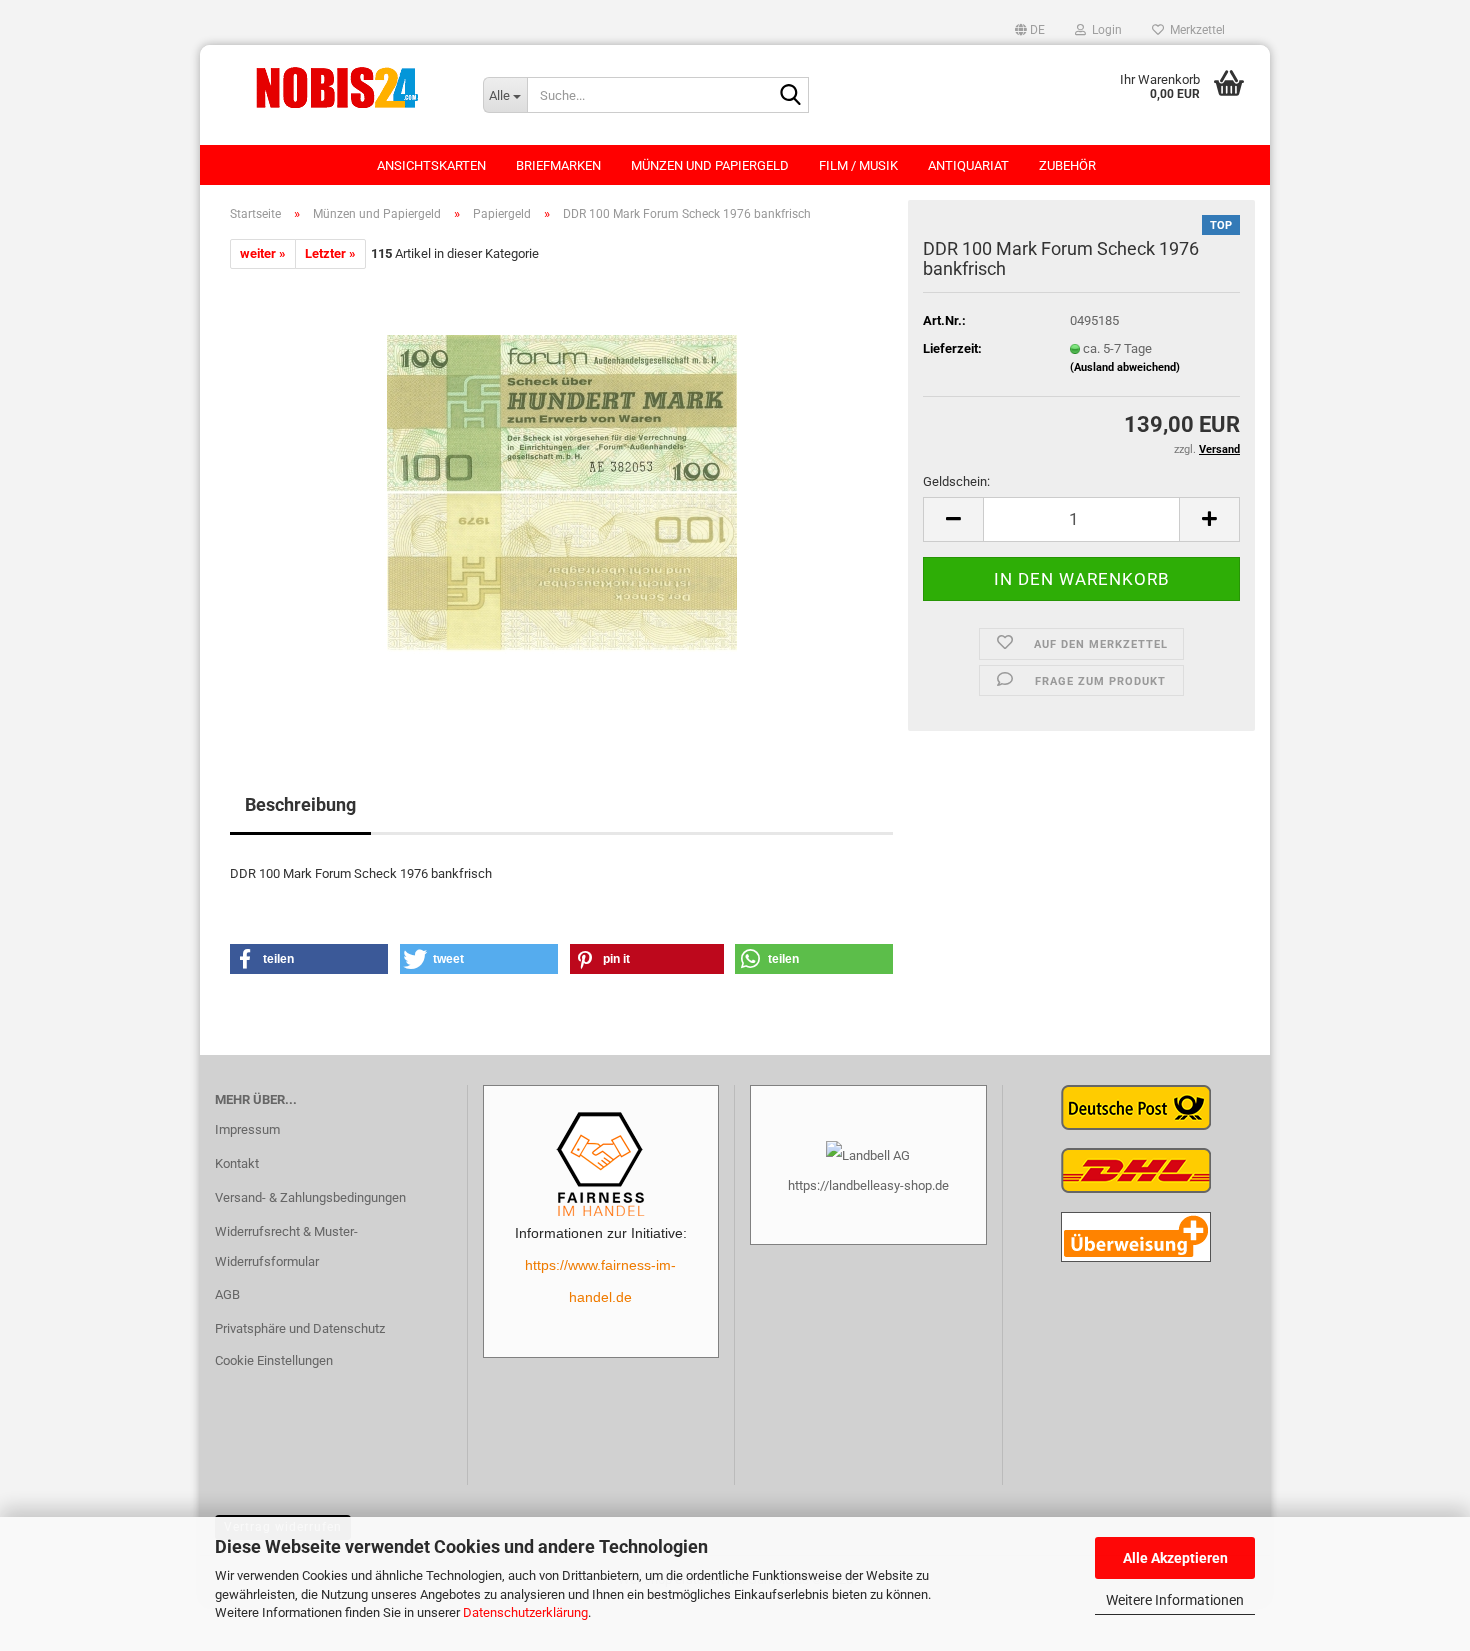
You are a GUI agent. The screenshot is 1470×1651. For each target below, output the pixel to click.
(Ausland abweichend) (1125, 367)
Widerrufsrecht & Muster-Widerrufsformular (286, 1246)
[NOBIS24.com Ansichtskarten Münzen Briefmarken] (334, 85)
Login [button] (1104, 30)
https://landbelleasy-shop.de (868, 1185)
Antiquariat (968, 165)
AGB (227, 1294)
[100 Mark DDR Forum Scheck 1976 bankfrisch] (562, 493)
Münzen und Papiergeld (710, 165)
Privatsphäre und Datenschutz (300, 1328)
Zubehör (1067, 165)
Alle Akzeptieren (1175, 1558)
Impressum (247, 1129)
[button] (1030, 30)
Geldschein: (956, 481)
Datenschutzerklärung (525, 1612)
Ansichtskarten (431, 165)
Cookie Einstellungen (274, 1360)
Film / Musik (858, 165)
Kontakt (237, 1163)
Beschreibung (300, 804)
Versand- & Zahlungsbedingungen (310, 1197)
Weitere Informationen (1175, 1600)
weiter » (263, 253)
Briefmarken (558, 165)
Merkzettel (1194, 30)
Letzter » (330, 253)
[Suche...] (790, 96)
